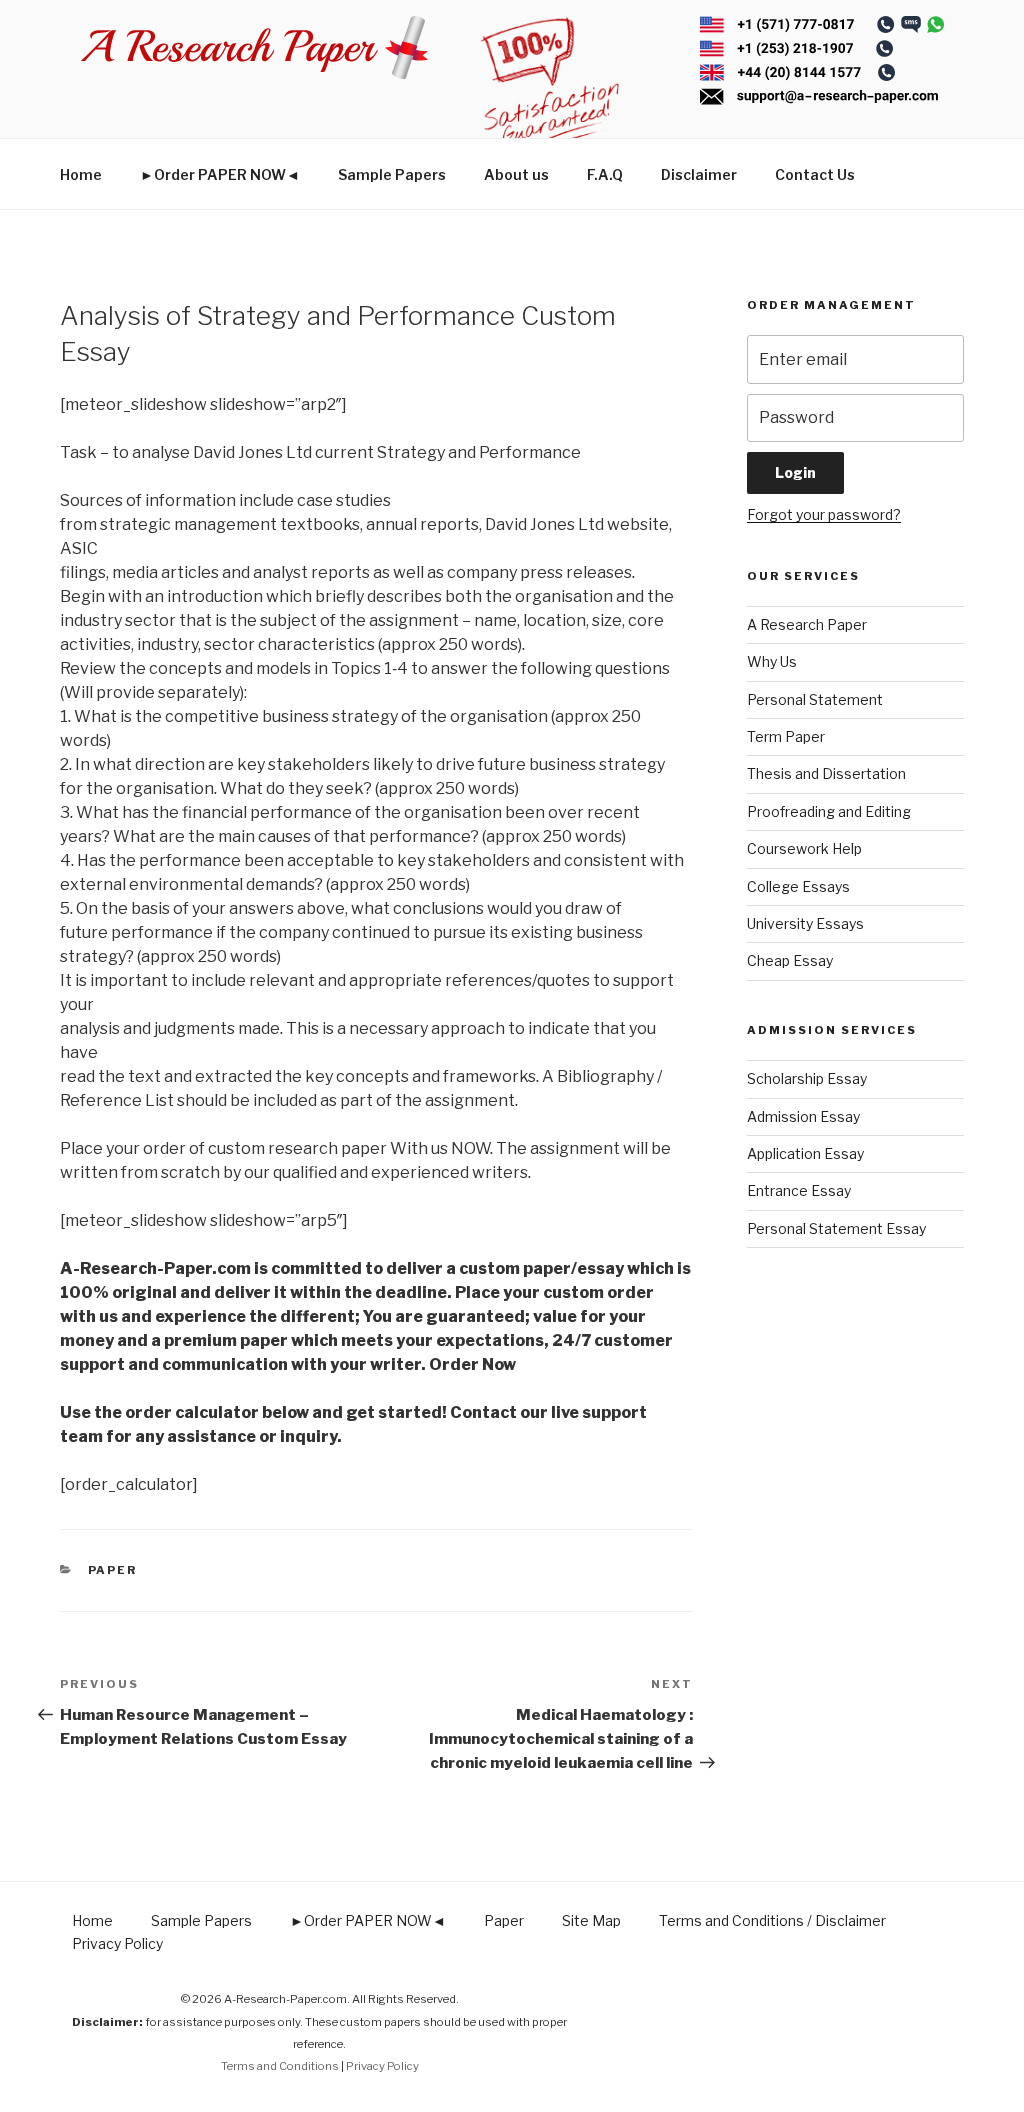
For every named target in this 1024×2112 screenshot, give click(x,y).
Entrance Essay (799, 1190)
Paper (113, 1570)
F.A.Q (605, 174)
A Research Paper (807, 624)
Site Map (591, 1920)
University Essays (805, 923)
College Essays (798, 886)
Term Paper (786, 736)
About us (516, 174)
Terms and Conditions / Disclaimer (772, 1920)
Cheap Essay (790, 960)
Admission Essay (803, 1116)
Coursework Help (804, 848)
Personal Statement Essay (836, 1228)
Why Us (772, 661)
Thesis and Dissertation (826, 773)
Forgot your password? (824, 514)
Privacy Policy (117, 1943)
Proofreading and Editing (829, 811)
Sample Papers (392, 174)
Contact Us (815, 174)
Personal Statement (815, 699)
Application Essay (805, 1153)
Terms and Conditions (280, 2066)
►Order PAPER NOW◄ (220, 174)
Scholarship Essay (807, 1078)
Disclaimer (699, 174)
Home (81, 174)
